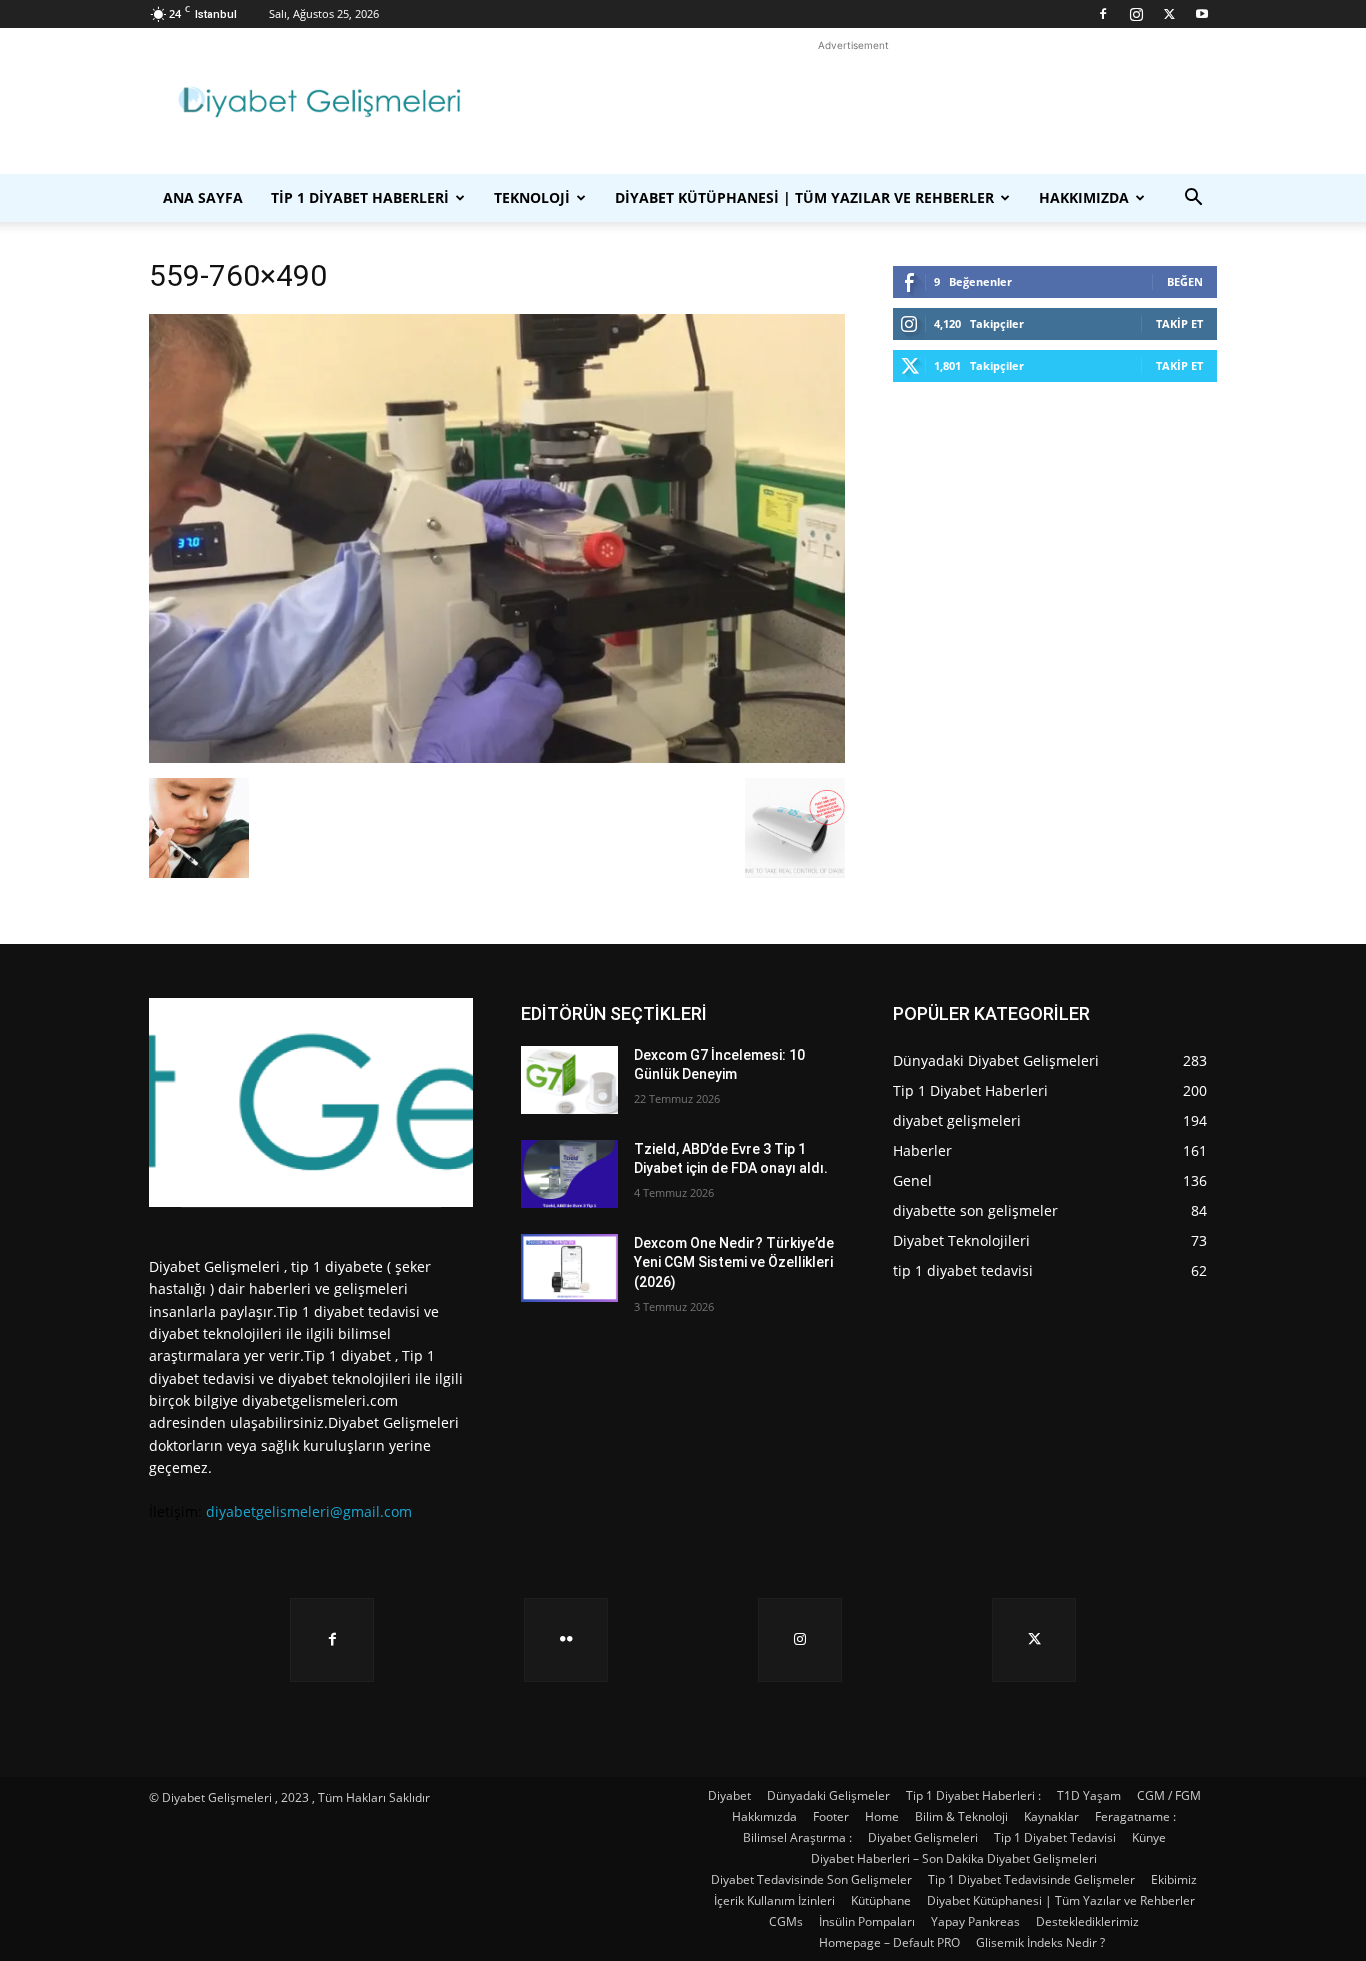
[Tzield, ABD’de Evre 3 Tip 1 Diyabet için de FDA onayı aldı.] (569, 1174)
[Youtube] (1202, 14)
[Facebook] (1103, 14)
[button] (1193, 199)
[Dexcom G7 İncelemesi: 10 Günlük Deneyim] (569, 1080)
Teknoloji (532, 197)
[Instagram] (1136, 14)
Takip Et (1179, 323)
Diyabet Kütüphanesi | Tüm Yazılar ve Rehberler (804, 197)
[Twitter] (1169, 14)
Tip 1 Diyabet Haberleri (360, 197)
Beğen (1185, 281)
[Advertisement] (853, 101)
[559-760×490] (497, 757)
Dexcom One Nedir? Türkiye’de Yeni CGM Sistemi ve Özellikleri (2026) (734, 1262)
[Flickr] (566, 1640)
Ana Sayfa (203, 197)
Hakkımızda (1084, 197)
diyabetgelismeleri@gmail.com (309, 1511)
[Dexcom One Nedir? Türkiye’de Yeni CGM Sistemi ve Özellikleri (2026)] (569, 1268)
